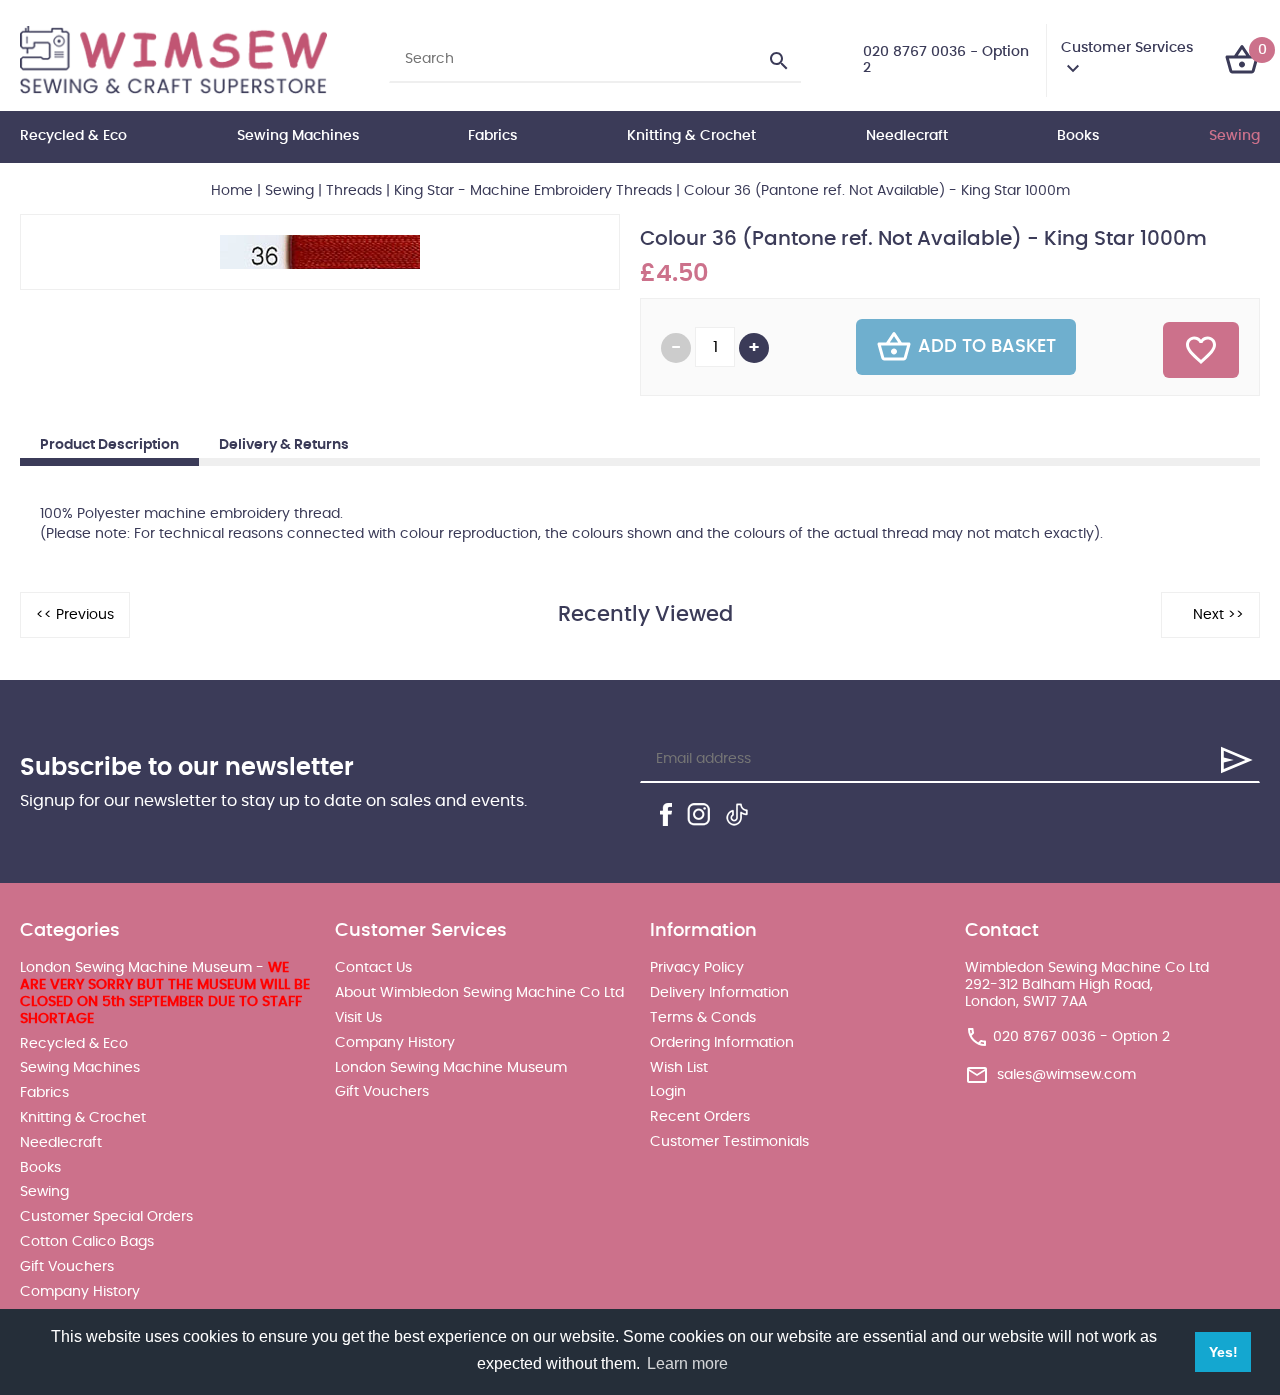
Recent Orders (700, 1117)
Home (232, 191)
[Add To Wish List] (1201, 350)
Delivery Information (719, 993)
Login (668, 1092)
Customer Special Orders (106, 1217)
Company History (80, 1292)
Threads (354, 191)
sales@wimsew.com (1066, 1075)
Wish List (679, 1068)
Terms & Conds (703, 1018)
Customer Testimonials (729, 1142)
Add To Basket (987, 347)
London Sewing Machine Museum (451, 1068)
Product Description (109, 445)
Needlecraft (907, 136)
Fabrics (492, 136)
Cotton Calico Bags (87, 1242)
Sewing (1234, 136)
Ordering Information (722, 1043)
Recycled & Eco (73, 136)
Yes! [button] (1223, 1352)
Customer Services (1127, 48)
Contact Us (373, 968)
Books (1078, 136)
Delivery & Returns (284, 445)
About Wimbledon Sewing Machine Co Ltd (479, 993)
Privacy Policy (697, 968)
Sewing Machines (298, 136)
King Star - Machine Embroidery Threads (533, 191)
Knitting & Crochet (691, 136)
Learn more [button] (687, 1363)
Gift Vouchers (67, 1267)
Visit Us (358, 1018)
